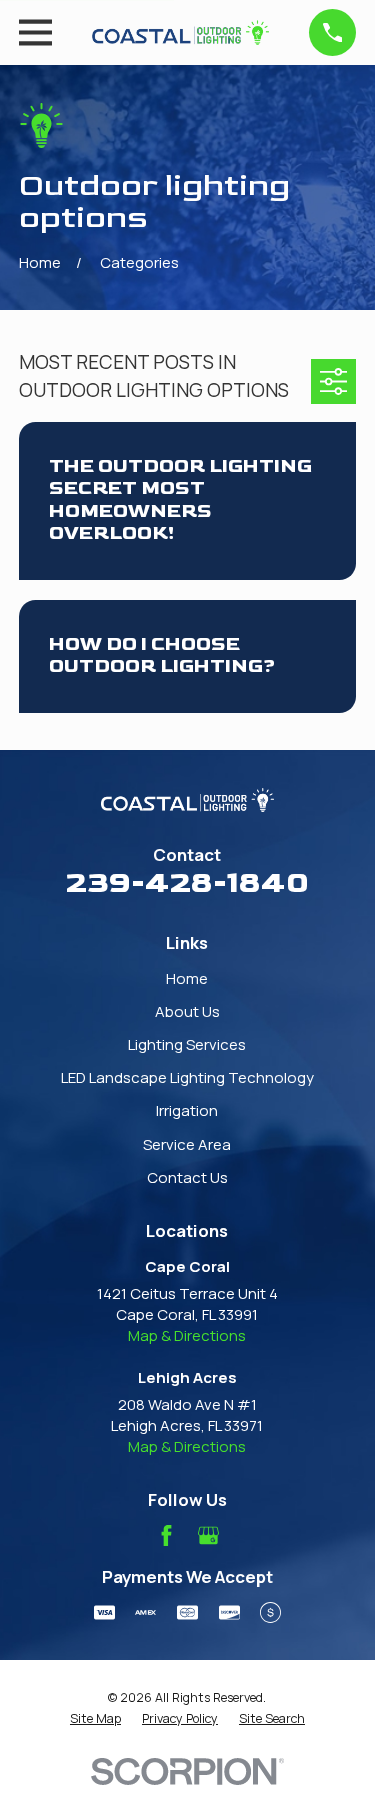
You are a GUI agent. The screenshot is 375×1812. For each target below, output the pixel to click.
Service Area (187, 1144)
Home (187, 978)
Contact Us (187, 1177)
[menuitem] (95, 1719)
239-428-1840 (187, 883)
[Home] (181, 32)
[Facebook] (166, 1535)
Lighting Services (187, 1044)
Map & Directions (187, 1335)
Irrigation (187, 1110)
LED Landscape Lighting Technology (187, 1077)
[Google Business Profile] (208, 1535)
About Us (187, 1011)
